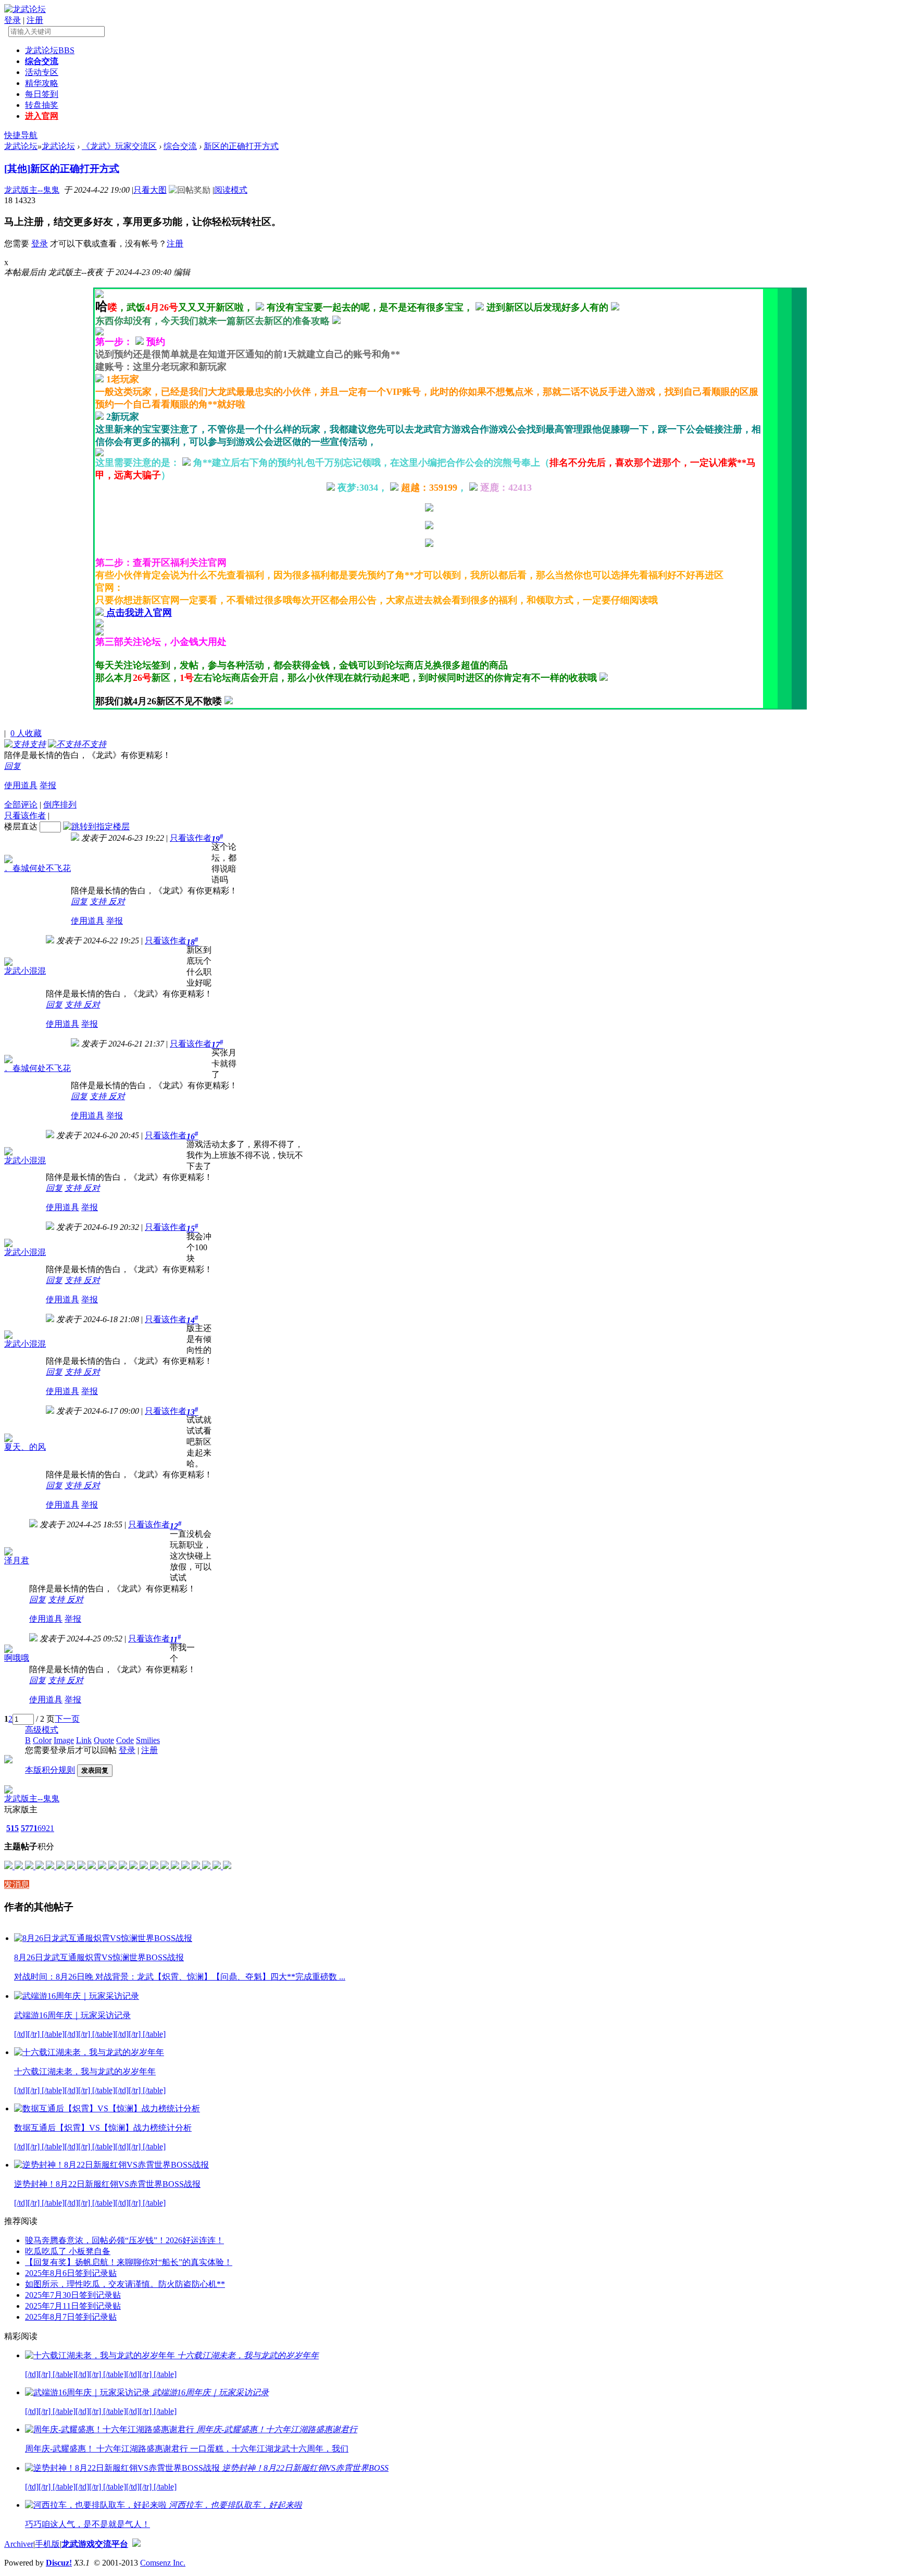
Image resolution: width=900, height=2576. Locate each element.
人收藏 (26, 733)
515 (12, 1828)
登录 (12, 20)
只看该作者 (25, 816)
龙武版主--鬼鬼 (32, 190)
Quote (104, 1740)
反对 (117, 901)
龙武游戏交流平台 (95, 2544)
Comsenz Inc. (163, 2563)
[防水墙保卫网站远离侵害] (136, 2544)
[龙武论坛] (25, 9)
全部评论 (21, 805)
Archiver (19, 2544)
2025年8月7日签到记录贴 (71, 2317)
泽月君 (17, 1560)
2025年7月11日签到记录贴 (73, 2306)
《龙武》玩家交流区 (119, 146)
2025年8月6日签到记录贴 (71, 2273)
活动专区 (42, 72)
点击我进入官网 (139, 613)
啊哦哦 (17, 1658)
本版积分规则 (50, 1770)
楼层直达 (21, 826)
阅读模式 (231, 190)
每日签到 (42, 94)
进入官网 (42, 116)
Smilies (148, 1740)
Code (125, 1740)
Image (64, 1740)
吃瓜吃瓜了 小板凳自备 (68, 2251)
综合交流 (42, 61)
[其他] (17, 169)
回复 (12, 766)
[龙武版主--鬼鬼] (8, 1791)
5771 (29, 1828)
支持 (99, 901)
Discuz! (59, 2563)
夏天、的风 (25, 1447)
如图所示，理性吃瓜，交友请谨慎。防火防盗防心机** (125, 2284)
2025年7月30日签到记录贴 (73, 2295)
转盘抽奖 (42, 105)
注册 (35, 20)
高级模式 (42, 1730)
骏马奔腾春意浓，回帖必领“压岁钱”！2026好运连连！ (124, 2240)
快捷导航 (21, 135)
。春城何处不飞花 (37, 868)
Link (84, 1740)
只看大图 (150, 190)
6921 (46, 1828)
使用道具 (21, 785)
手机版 (47, 2544)
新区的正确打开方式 (241, 146)
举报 (48, 785)
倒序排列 (60, 805)
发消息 (17, 1884)
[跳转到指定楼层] (96, 826)
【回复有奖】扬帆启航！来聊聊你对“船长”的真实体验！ (129, 2262)
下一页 (67, 1719)
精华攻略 (42, 83)
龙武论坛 (50, 50)
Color (42, 1740)
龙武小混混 (25, 971)
